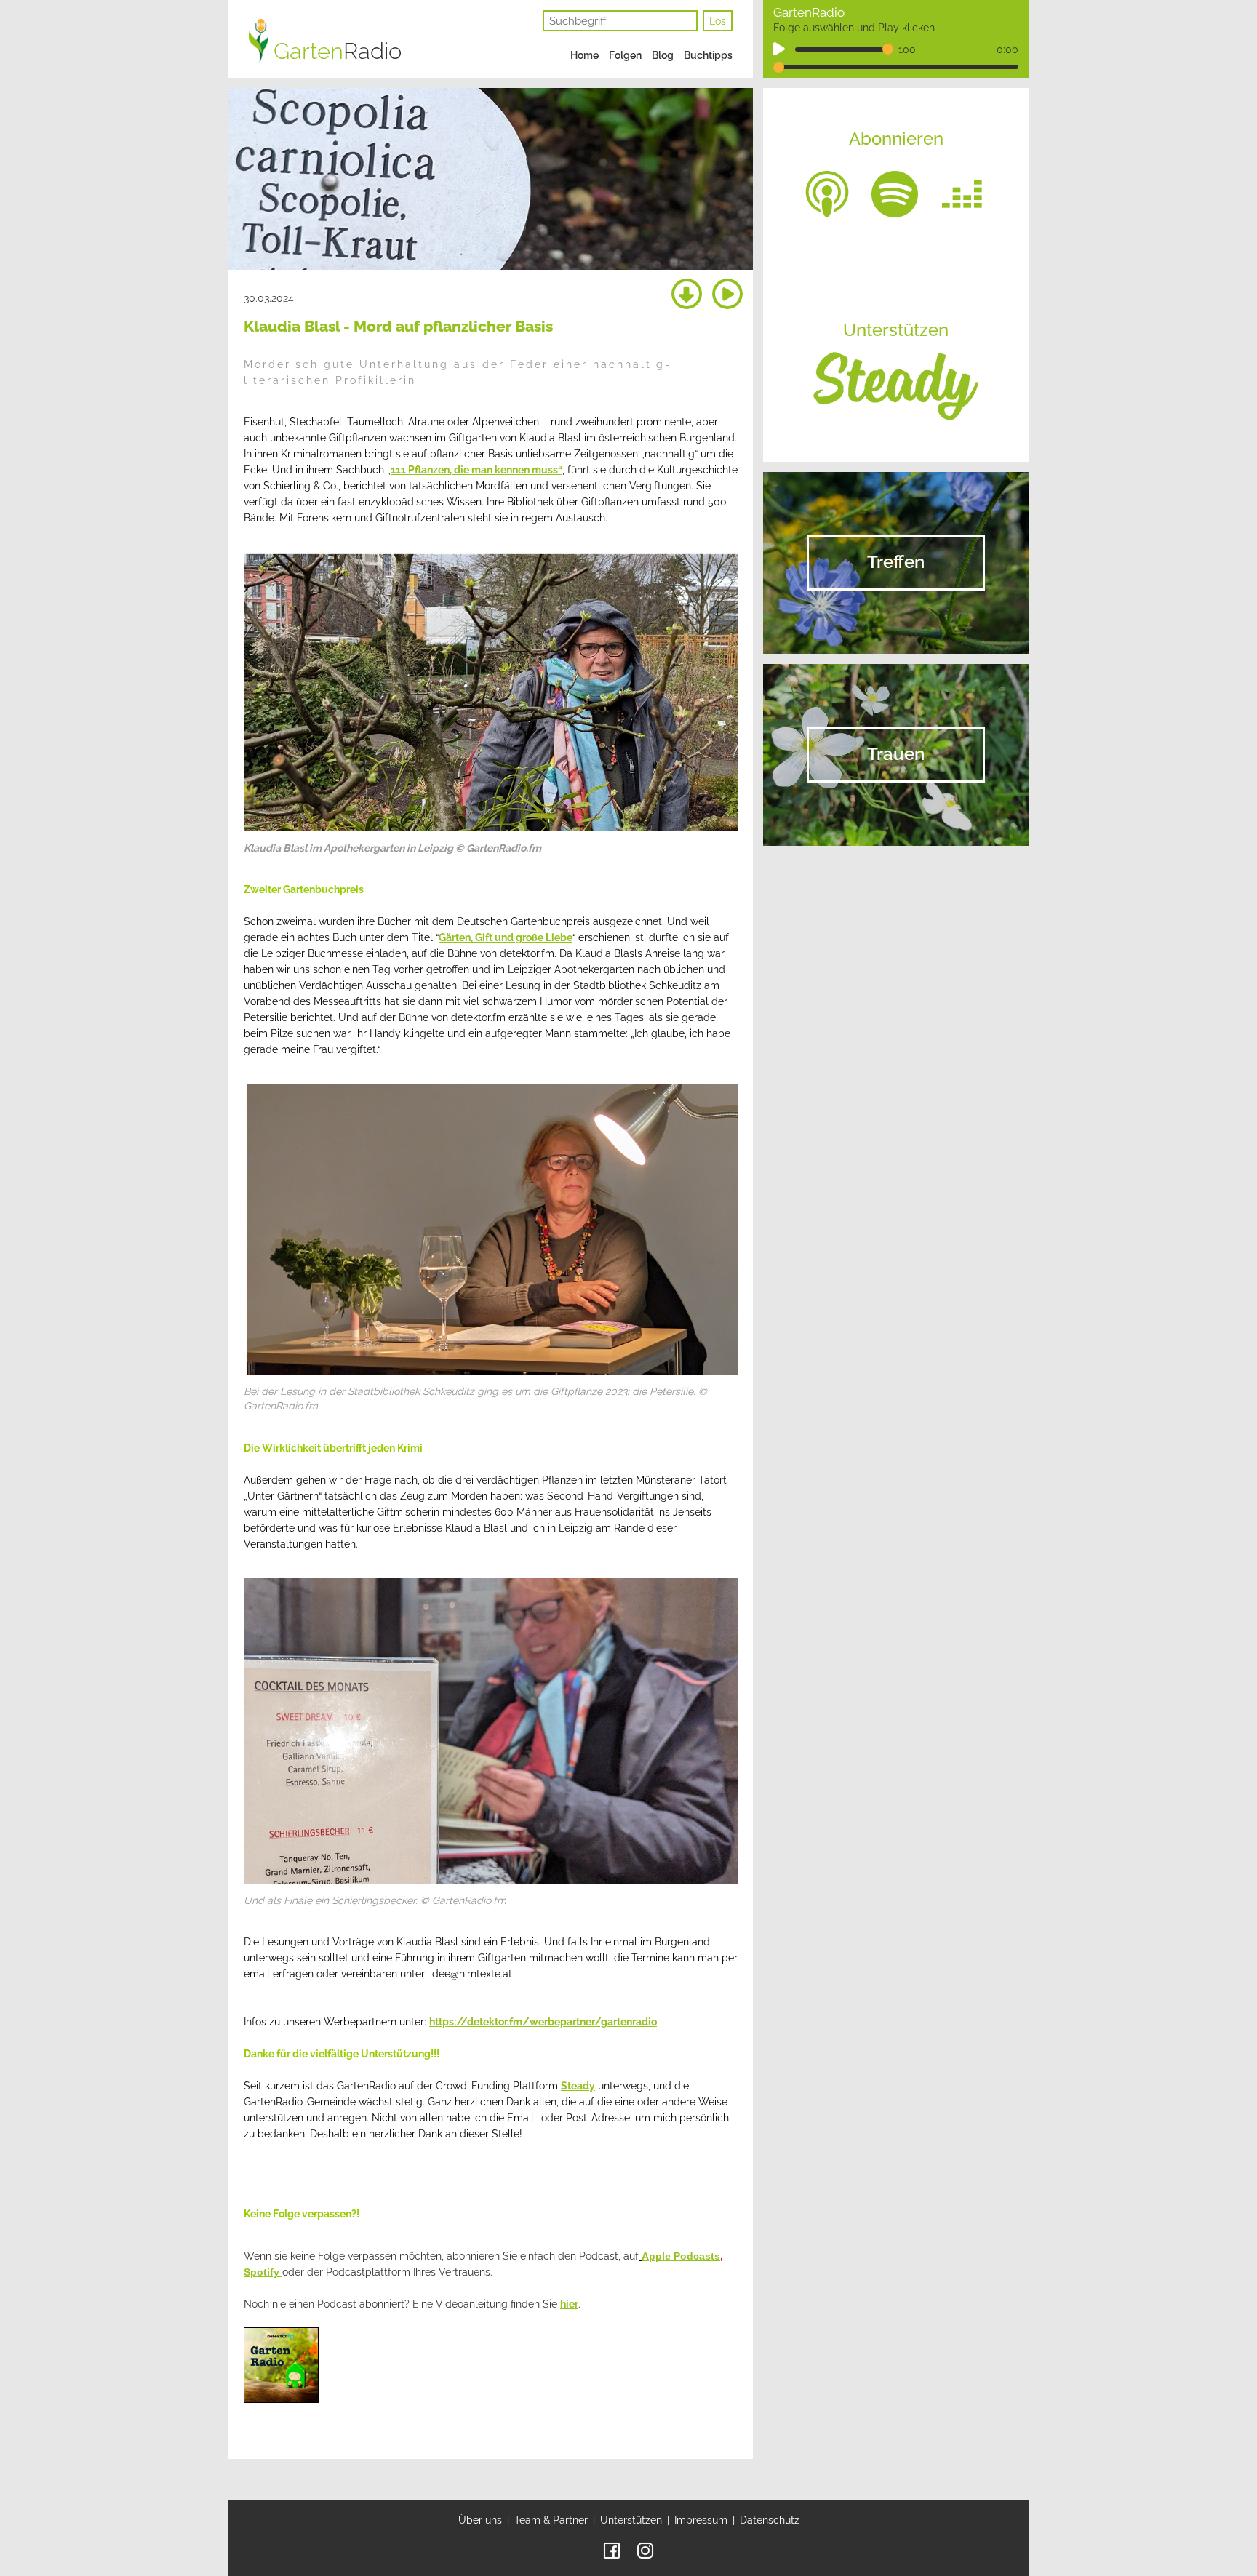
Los (718, 21)
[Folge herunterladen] (687, 295)
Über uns (480, 2520)
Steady (578, 2086)
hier (569, 2304)
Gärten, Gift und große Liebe (506, 937)
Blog (663, 55)
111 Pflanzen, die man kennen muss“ (476, 470)
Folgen (625, 55)
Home (584, 55)
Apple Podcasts (681, 2256)
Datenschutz (770, 2520)
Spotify (263, 2272)
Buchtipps (708, 55)
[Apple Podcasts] (827, 193)
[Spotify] (895, 193)
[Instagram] (645, 2550)
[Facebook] (612, 2550)
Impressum (701, 2520)
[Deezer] (962, 193)
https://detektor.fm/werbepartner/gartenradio (543, 2022)
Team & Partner (551, 2520)
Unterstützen (631, 2520)
